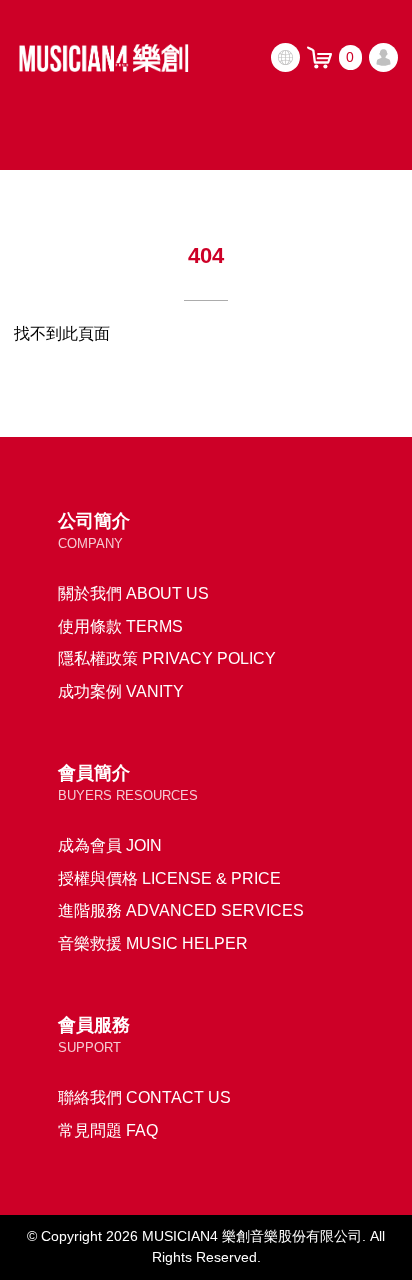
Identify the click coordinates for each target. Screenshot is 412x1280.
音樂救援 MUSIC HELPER (153, 943)
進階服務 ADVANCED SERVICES (181, 910)
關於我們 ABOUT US (133, 593)
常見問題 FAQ (108, 1130)
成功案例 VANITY (121, 691)
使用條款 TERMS (120, 626)
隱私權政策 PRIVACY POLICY (167, 658)
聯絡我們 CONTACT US (144, 1097)
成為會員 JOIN (110, 845)
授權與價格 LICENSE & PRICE (169, 878)
